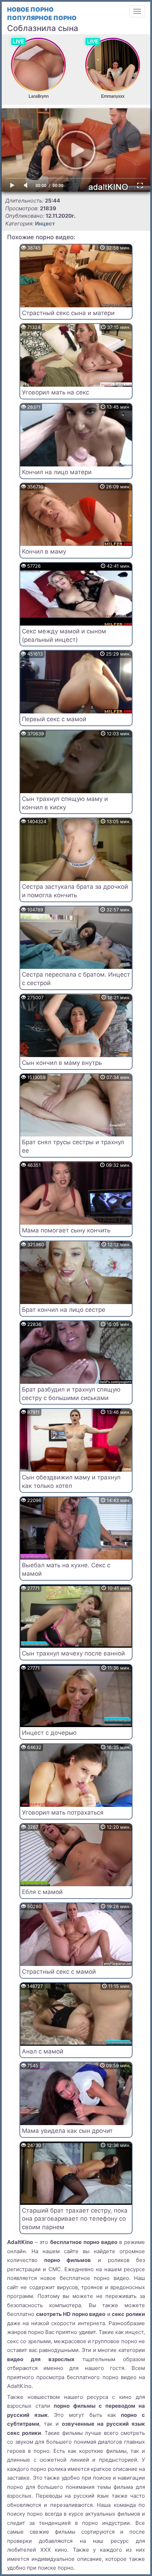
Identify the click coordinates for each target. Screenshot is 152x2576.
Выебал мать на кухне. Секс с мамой (66, 1569)
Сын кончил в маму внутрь (62, 1063)
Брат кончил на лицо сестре (64, 1310)
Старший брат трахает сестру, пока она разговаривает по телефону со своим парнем (75, 2219)
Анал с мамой (43, 2051)
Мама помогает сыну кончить (66, 1230)
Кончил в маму (44, 551)
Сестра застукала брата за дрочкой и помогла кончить (75, 891)
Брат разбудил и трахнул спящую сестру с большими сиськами (71, 1394)
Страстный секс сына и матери (68, 313)
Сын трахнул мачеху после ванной (73, 1653)
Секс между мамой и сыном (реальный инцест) (64, 635)
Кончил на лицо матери (57, 472)
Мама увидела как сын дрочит (67, 2131)
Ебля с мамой (42, 1892)
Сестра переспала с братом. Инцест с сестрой (76, 979)
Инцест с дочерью (49, 1733)
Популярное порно (42, 18)
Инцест (45, 224)
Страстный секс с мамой (59, 1972)
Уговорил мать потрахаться (63, 1812)
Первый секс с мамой (54, 719)
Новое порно (30, 10)
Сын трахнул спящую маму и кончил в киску (65, 803)
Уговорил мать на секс (55, 392)
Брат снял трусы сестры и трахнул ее (73, 1146)
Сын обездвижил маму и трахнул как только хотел (71, 1482)
